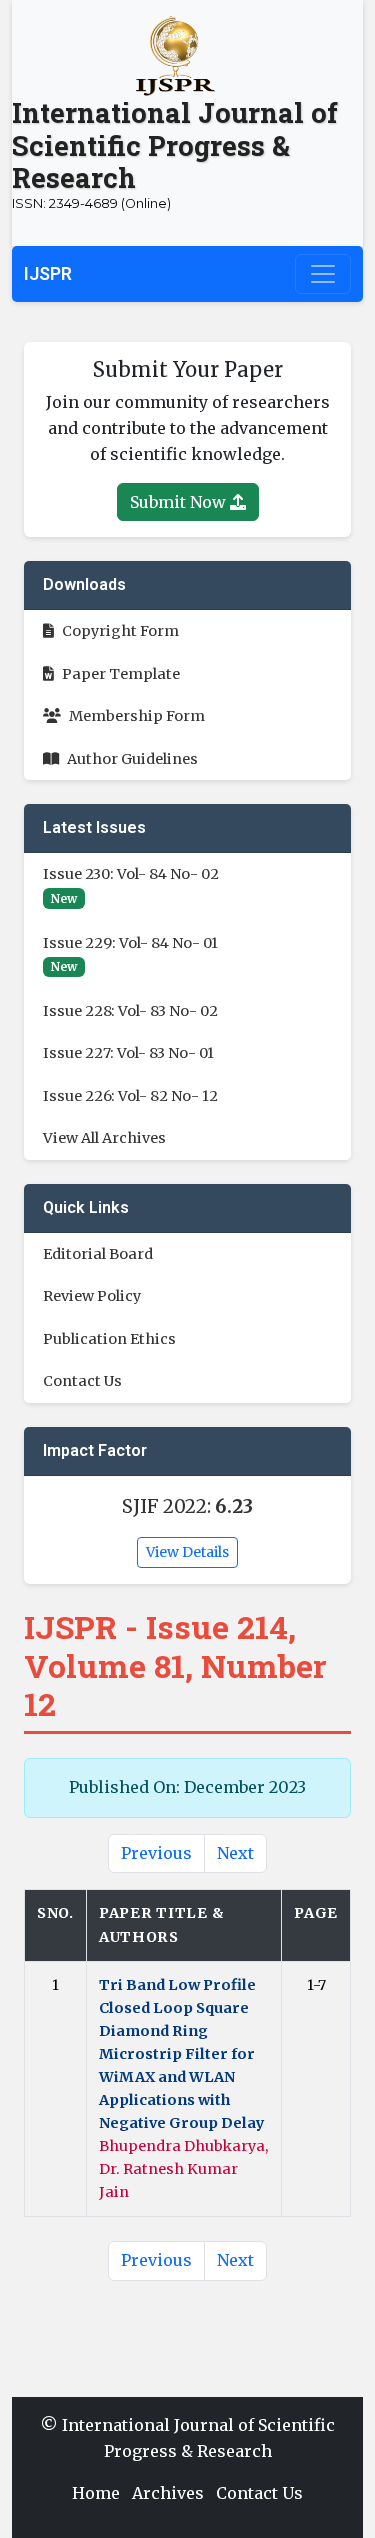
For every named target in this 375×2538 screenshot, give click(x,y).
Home (96, 2493)
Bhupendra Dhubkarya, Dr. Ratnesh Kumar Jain (183, 2169)
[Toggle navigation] (323, 274)
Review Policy (92, 1296)
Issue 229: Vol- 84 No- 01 (130, 943)
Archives (168, 2493)
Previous (156, 1853)
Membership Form (137, 716)
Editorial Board (98, 1254)
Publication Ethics (109, 1339)
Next (235, 1853)
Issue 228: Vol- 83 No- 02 (130, 1011)
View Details (187, 1552)
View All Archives (104, 1138)
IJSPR (48, 274)
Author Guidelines (132, 759)
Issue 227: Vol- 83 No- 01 (128, 1053)
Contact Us (82, 1381)
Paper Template (121, 674)
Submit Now (180, 502)
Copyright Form (120, 631)
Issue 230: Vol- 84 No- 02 (131, 874)
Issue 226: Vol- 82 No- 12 (130, 1096)
